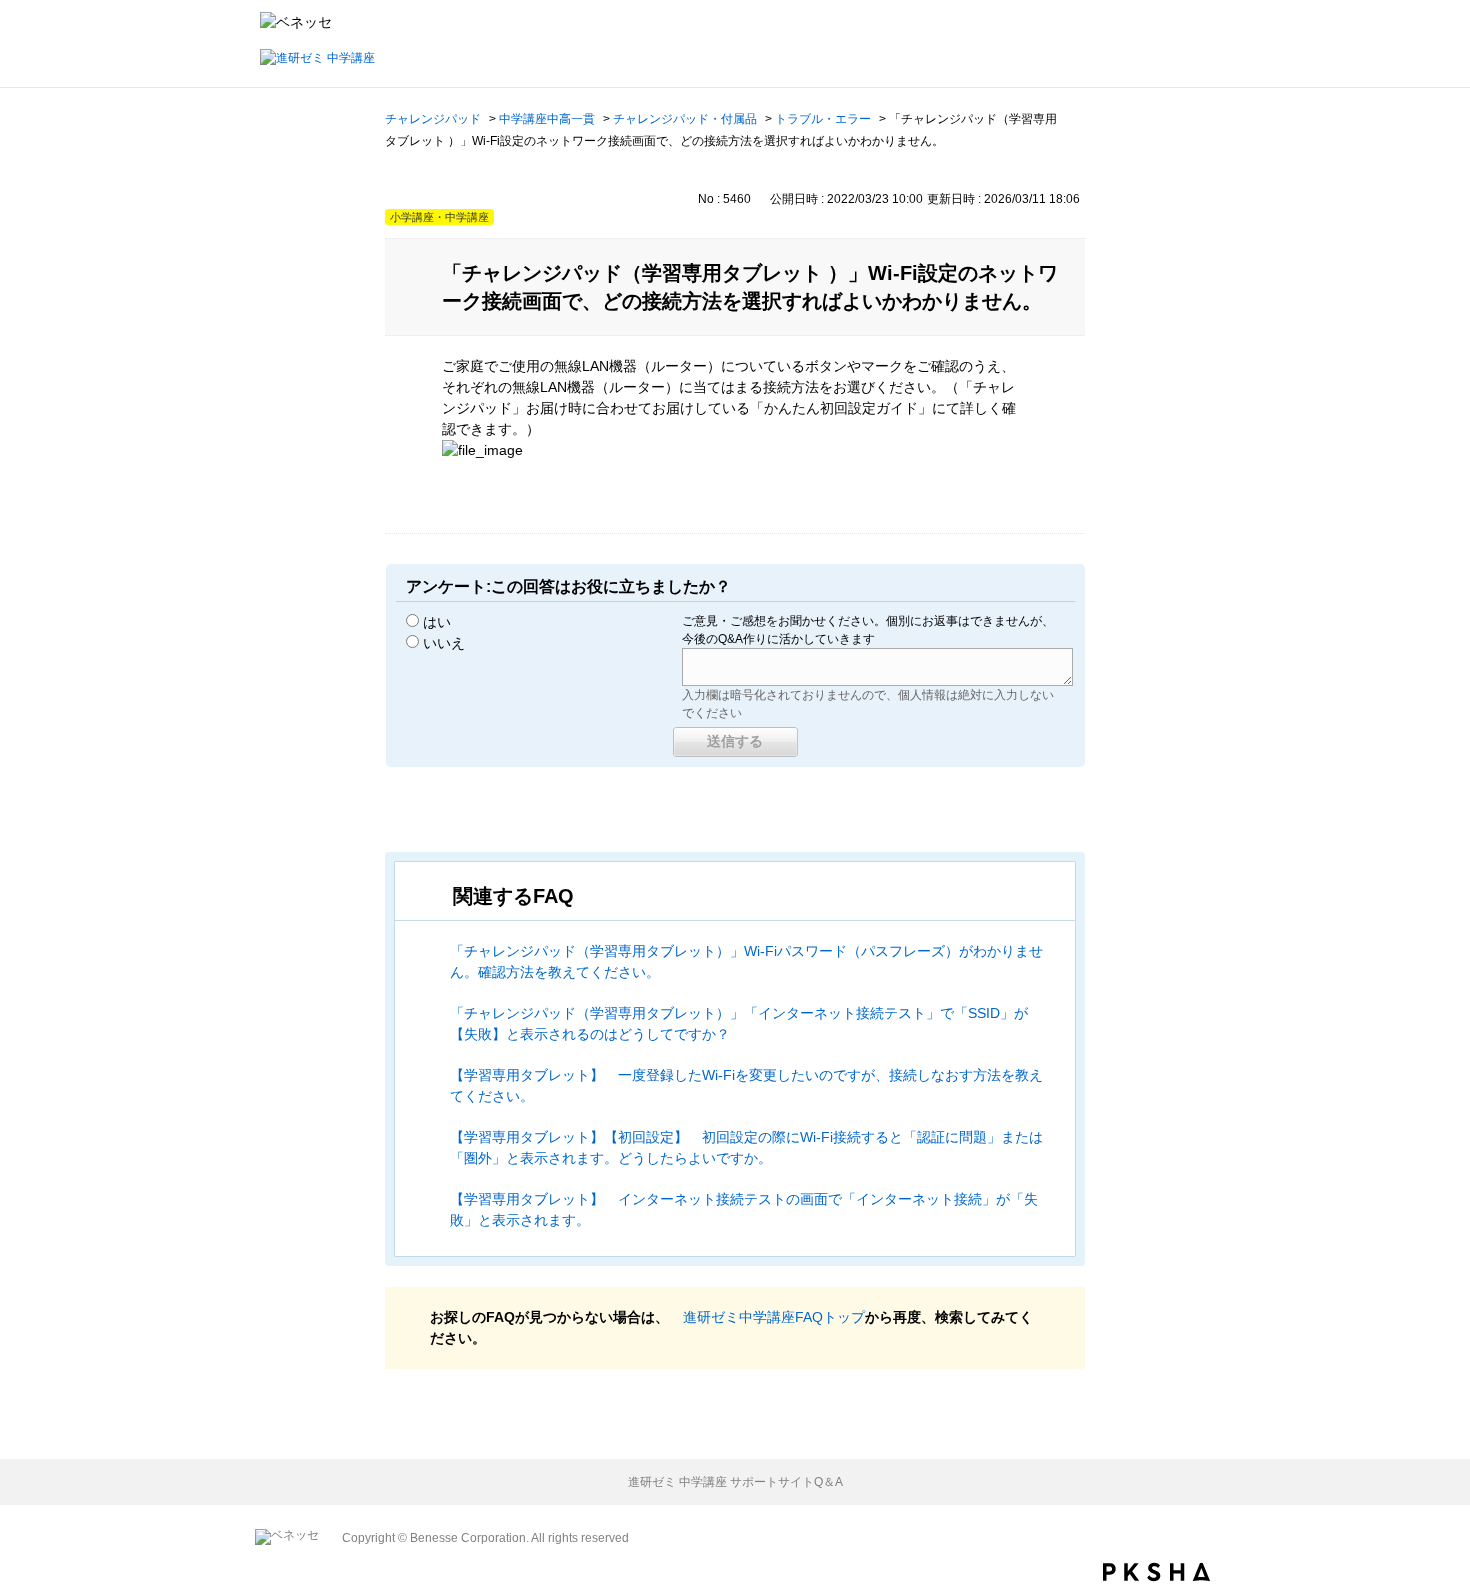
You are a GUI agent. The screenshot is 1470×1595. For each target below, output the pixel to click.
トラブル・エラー (823, 119)
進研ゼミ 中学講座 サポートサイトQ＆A (735, 1482)
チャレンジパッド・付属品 (685, 119)
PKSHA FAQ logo (1156, 1572)
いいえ (444, 643)
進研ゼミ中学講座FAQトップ (774, 1317)
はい (437, 622)
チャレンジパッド (433, 119)
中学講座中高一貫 (547, 119)
